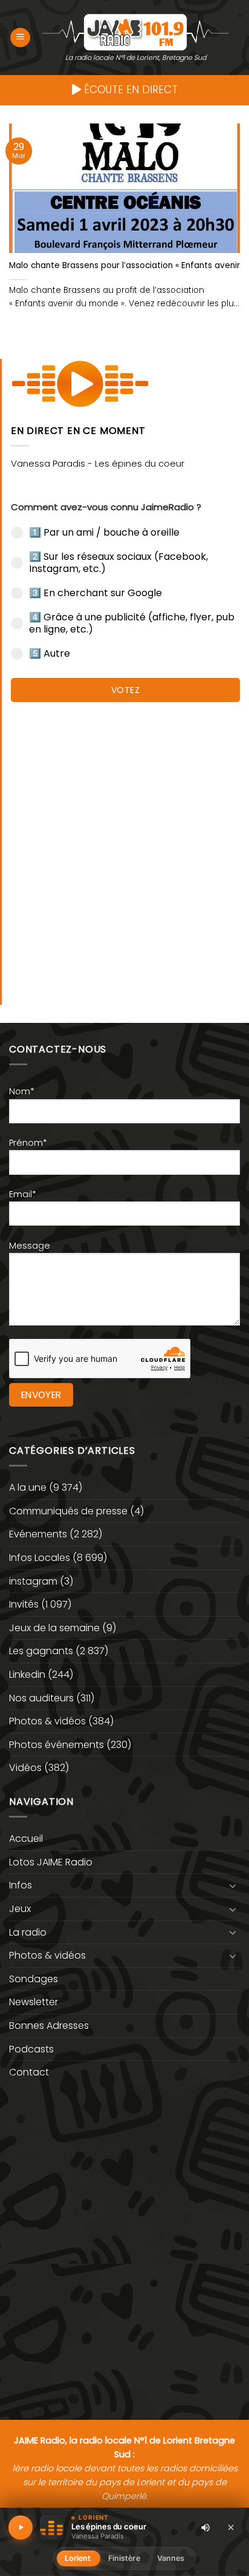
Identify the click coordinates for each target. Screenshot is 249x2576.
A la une (28, 1487)
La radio (28, 1932)
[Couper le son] (205, 2528)
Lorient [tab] (78, 2558)
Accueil (26, 1838)
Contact (29, 2072)
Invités (24, 1604)
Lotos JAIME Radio (51, 1862)
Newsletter (34, 2002)
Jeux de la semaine (54, 1628)
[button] (20, 38)
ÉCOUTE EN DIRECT (129, 90)
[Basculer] (233, 1885)
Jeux (20, 1909)
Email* (23, 1194)
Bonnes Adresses (49, 2026)
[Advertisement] (124, 847)
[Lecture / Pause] (21, 2528)
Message (30, 1246)
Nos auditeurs (41, 1698)
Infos (21, 1885)
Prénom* (28, 1143)
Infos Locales (40, 1558)
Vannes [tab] (171, 2558)
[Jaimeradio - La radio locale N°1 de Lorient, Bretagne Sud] (135, 31)
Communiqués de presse (68, 1511)
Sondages (34, 1979)
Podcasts (31, 2049)
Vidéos (25, 1768)
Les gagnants (41, 1651)
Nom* (22, 1091)
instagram (33, 1581)
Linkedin (27, 1674)
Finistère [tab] (124, 2558)
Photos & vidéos (47, 1721)
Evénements (38, 1534)
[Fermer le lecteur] (231, 2527)
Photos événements (57, 1745)
